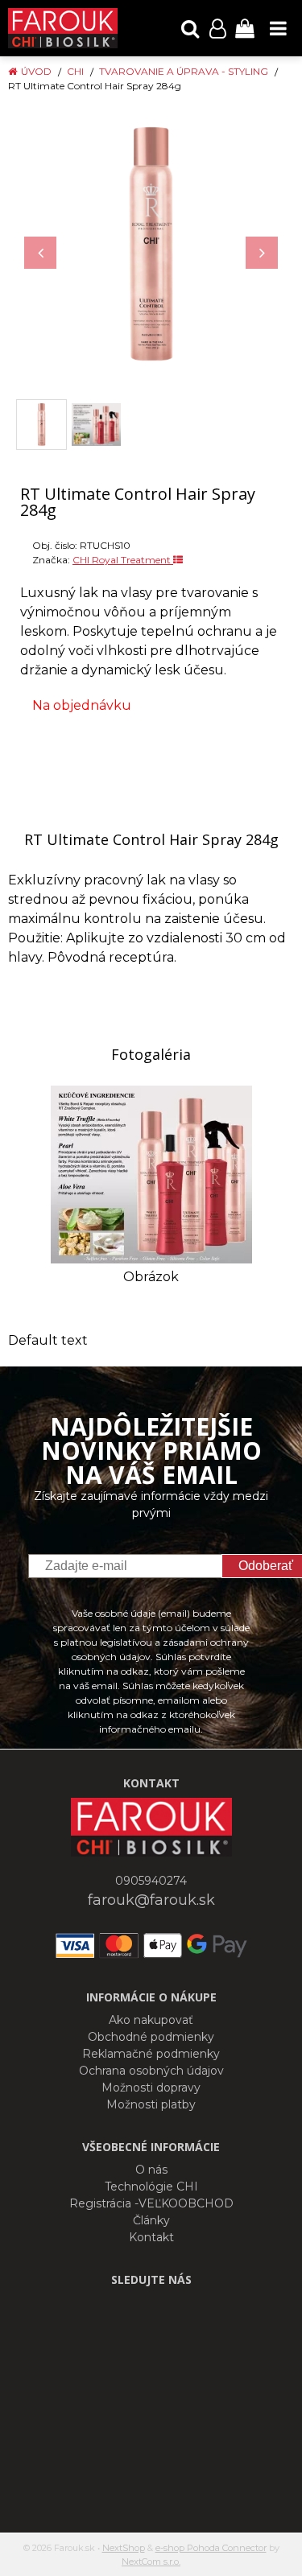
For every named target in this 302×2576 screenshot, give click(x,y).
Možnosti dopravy (151, 2088)
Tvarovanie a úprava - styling (184, 71)
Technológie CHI (151, 2187)
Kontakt (151, 2237)
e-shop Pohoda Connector (211, 2548)
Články (151, 2220)
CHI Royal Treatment (123, 560)
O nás (151, 2170)
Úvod (36, 71)
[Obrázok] (151, 1174)
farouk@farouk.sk (151, 1900)
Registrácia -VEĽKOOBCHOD (151, 2203)
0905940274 (151, 1881)
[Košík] (245, 28)
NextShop (124, 2548)
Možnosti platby (151, 2104)
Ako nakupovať (151, 2020)
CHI (75, 71)
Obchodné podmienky (151, 2037)
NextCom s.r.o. (151, 2562)
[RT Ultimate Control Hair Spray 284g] (151, 244)
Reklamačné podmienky (151, 2054)
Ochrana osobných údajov (151, 2071)
